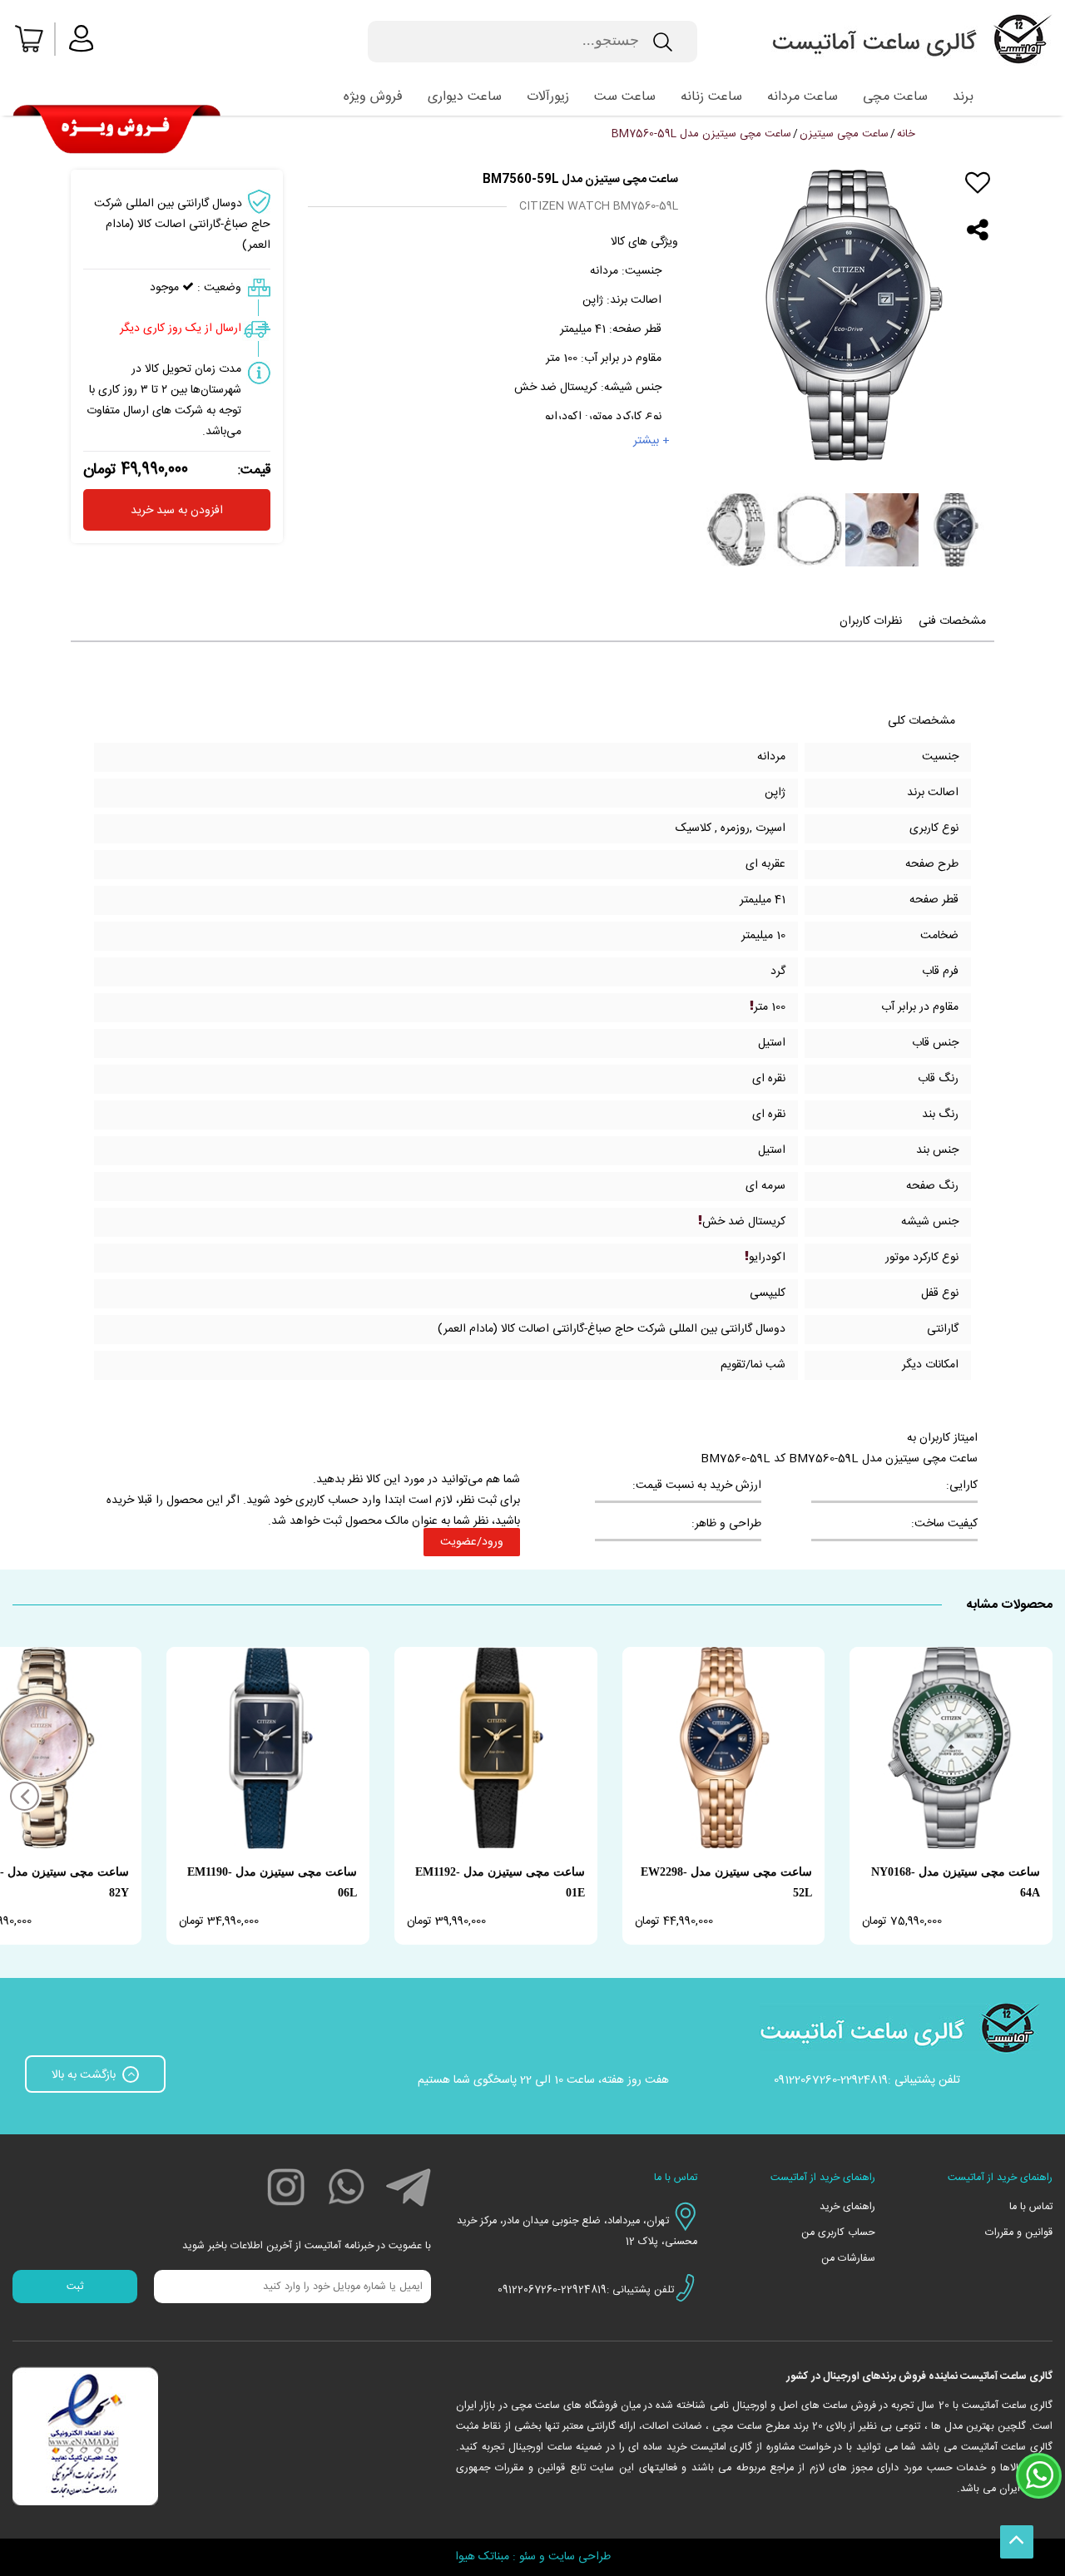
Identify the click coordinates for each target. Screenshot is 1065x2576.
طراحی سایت (580, 2557)
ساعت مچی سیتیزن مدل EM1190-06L (272, 1882)
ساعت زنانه (711, 97)
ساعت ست (625, 97)
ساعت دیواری (465, 97)
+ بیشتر (651, 441)
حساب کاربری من (838, 2233)
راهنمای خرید (847, 2207)
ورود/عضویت (472, 1542)
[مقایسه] (978, 207)
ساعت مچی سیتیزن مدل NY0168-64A (956, 1882)
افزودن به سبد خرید (177, 511)
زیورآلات (548, 97)
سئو (528, 2557)
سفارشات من (848, 2259)
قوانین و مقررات (1019, 2233)
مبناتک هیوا (482, 2557)
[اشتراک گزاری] (978, 230)
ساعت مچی (895, 97)
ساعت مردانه (802, 97)
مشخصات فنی (952, 621)
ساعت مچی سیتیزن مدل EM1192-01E (500, 1882)
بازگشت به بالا (85, 2075)
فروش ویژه (373, 97)
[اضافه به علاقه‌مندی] (978, 183)
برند (963, 97)
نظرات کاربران (871, 621)
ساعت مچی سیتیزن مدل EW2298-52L (726, 1882)
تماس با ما (1031, 2207)
